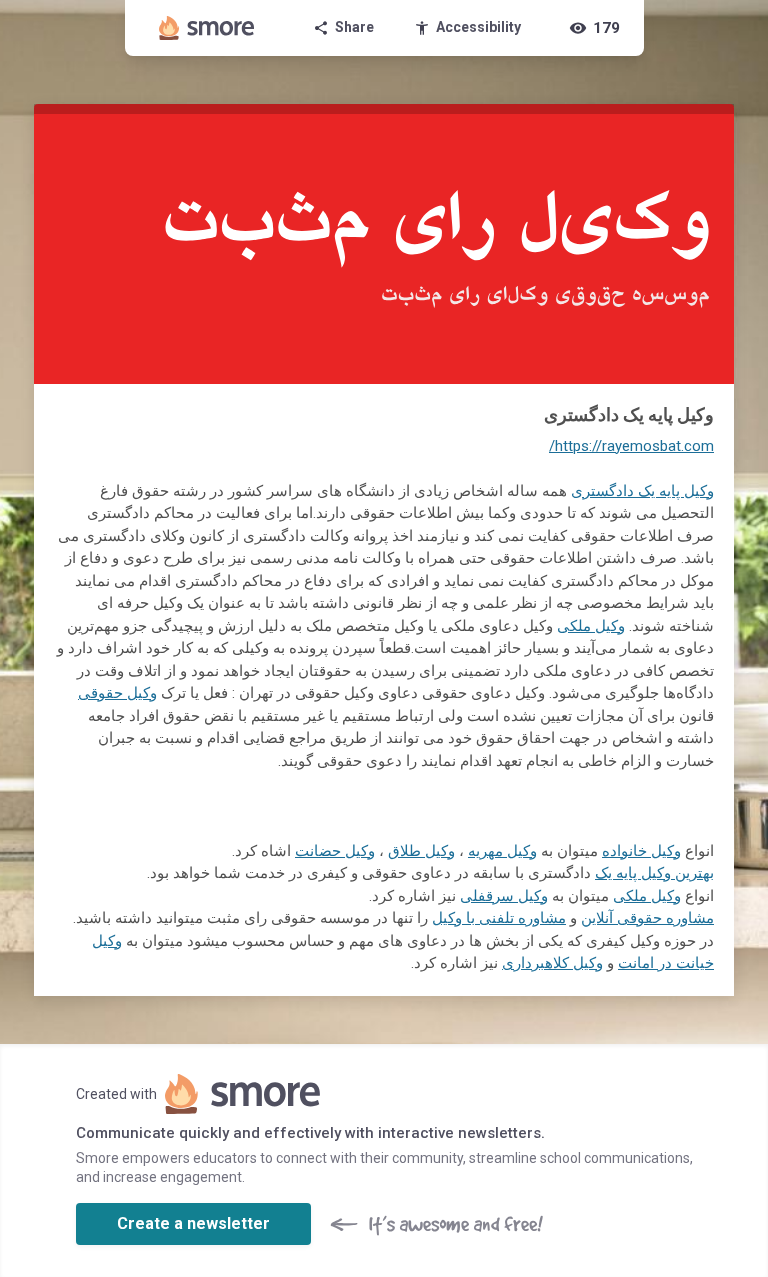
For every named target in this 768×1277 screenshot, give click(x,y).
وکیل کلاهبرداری (552, 963)
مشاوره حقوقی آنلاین (647, 918)
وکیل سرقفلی (504, 896)
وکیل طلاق (421, 851)
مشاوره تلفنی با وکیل (499, 918)
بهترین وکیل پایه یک (654, 873)
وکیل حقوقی (117, 693)
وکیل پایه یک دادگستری (642, 491)
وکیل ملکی (591, 626)
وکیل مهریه (502, 851)
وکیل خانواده (641, 851)
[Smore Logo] (207, 28)
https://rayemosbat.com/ (631, 446)
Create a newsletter (193, 1223)
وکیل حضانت (335, 851)
